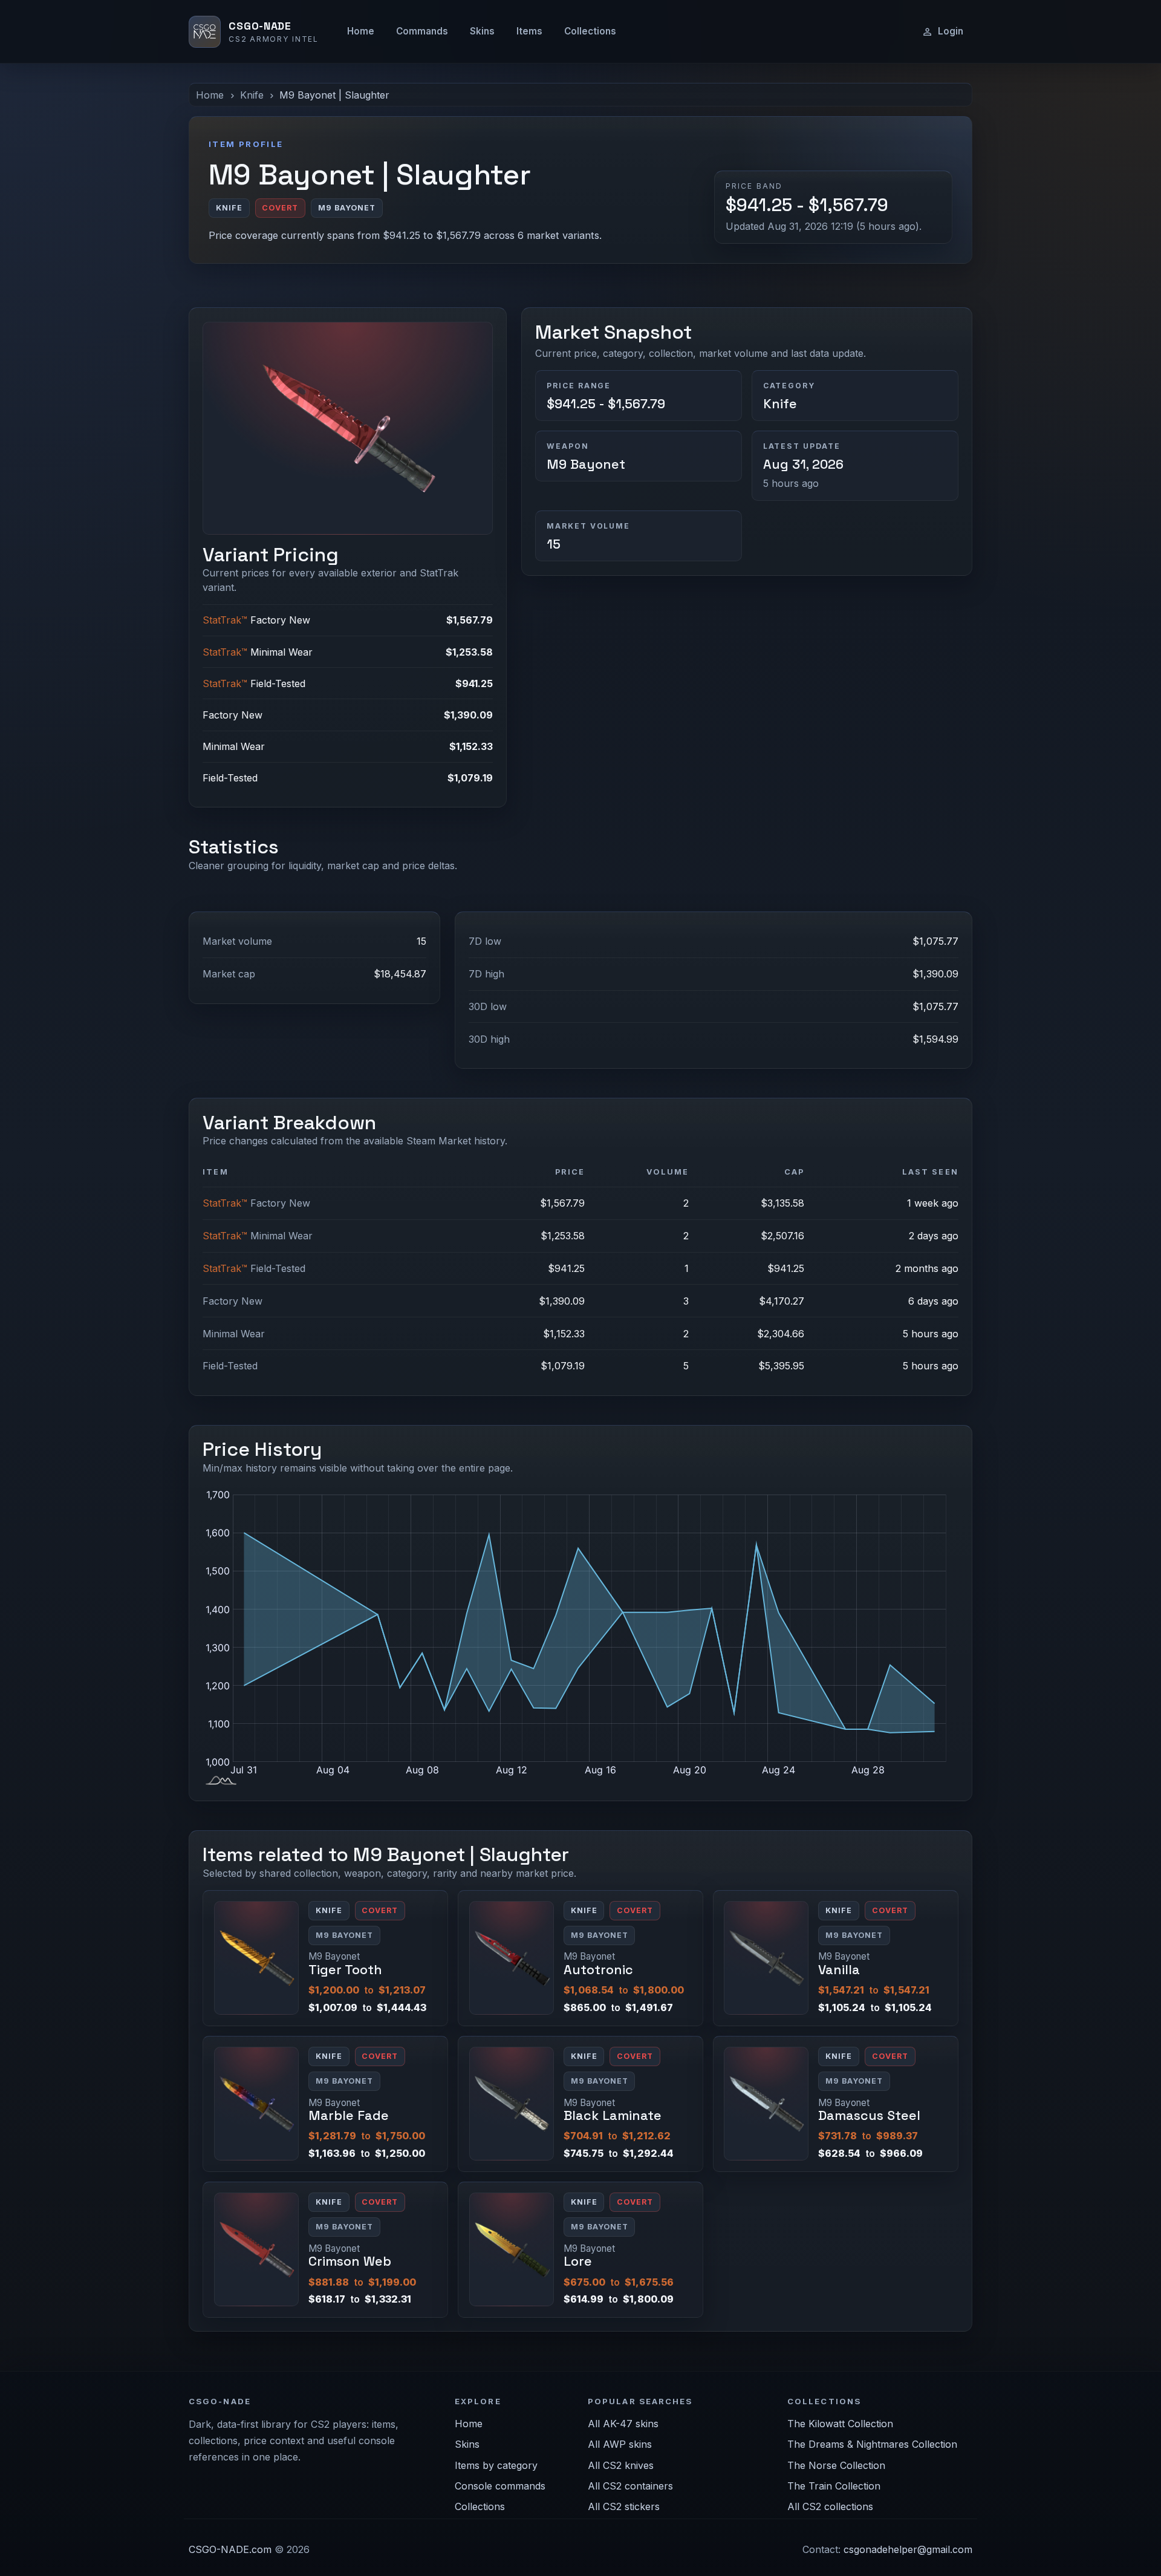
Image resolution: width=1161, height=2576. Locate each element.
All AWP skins (620, 2444)
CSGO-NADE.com (230, 2549)
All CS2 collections (830, 2506)
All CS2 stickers (624, 2506)
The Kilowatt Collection (840, 2424)
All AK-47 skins (623, 2424)
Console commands (500, 2486)
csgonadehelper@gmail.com (908, 2549)
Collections (590, 31)
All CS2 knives (621, 2465)
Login (951, 31)
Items (529, 31)
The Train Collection (834, 2486)
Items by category (496, 2465)
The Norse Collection (836, 2465)
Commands (422, 31)
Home (361, 31)
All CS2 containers (630, 2486)
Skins (482, 31)
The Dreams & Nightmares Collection (872, 2444)
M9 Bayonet (586, 464)
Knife (252, 95)
